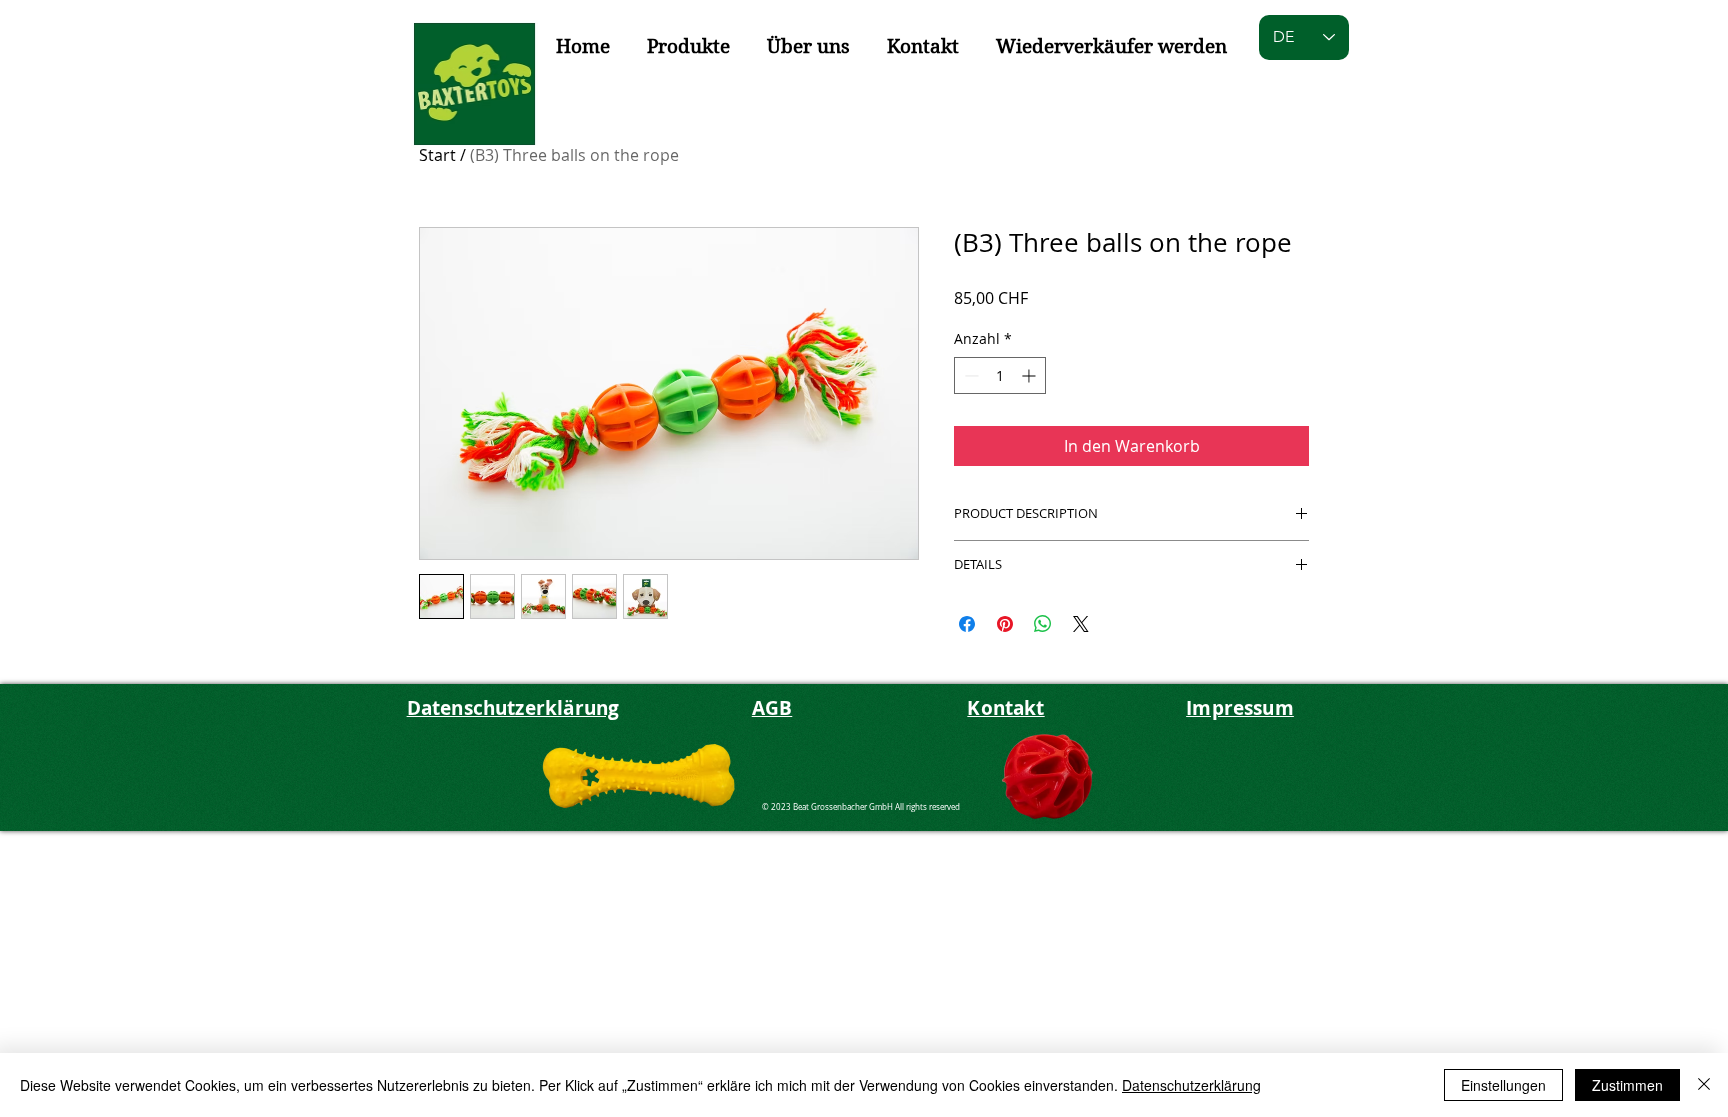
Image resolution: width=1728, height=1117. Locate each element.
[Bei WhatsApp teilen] (1043, 624)
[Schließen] (1704, 1085)
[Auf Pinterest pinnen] (1005, 624)
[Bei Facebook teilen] (967, 624)
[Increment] (1030, 375)
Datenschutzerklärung (1191, 1085)
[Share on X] (1081, 624)
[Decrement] (969, 375)
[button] (688, 47)
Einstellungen (1503, 1085)
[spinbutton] (1000, 375)
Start (437, 155)
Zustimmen (1627, 1085)
